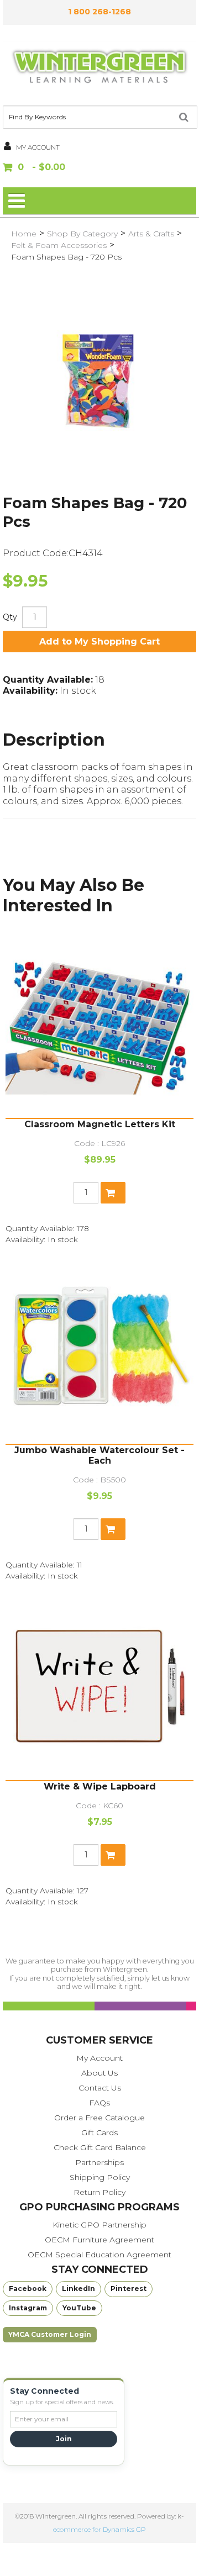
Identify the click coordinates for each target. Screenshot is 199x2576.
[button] (99, 168)
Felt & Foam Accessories (59, 245)
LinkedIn (78, 2289)
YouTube (79, 2308)
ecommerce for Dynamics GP (99, 2529)
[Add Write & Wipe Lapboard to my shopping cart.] (113, 1855)
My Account (99, 2058)
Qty (10, 617)
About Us (99, 2073)
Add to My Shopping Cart (99, 642)
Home (24, 234)
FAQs (99, 2103)
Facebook (28, 2289)
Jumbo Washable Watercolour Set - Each (99, 1455)
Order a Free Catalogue (99, 2118)
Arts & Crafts (151, 234)
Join (64, 2439)
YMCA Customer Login (50, 2334)
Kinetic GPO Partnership (99, 2225)
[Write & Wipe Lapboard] (99, 1686)
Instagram (28, 2308)
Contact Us (100, 2088)
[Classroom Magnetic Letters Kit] (99, 1024)
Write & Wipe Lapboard (100, 1786)
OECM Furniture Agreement (99, 2240)
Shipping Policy (100, 2177)
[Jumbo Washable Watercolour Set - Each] (99, 1350)
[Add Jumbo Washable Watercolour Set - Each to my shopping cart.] (113, 1529)
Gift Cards (99, 2132)
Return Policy (99, 2192)
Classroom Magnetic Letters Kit (100, 1124)
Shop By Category (82, 234)
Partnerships (99, 2162)
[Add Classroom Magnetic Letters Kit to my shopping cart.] (113, 1193)
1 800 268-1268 (99, 12)
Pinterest (129, 2289)
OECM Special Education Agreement (99, 2255)
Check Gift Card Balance (100, 2147)
